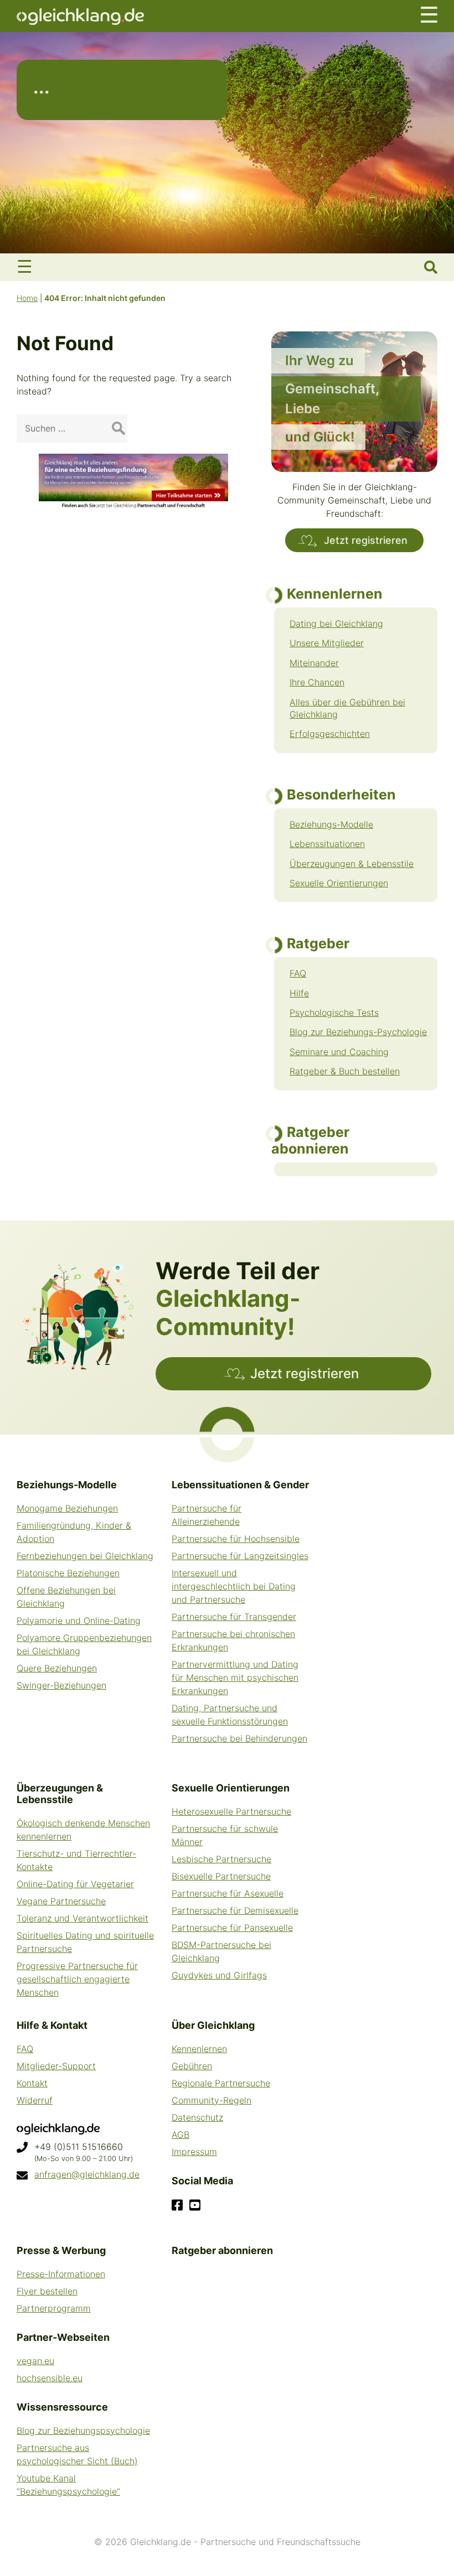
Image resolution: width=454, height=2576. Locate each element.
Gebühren (192, 2066)
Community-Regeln (211, 2100)
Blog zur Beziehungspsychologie (83, 2430)
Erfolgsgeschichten (330, 734)
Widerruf (35, 2100)
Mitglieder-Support (56, 2066)
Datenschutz (197, 2117)
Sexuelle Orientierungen (339, 883)
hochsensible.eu (50, 2378)
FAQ (298, 973)
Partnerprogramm (54, 2308)
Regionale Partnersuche (221, 2083)
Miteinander (314, 663)
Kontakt (32, 2083)
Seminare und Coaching (339, 1052)
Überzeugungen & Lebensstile (352, 864)
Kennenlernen (199, 2049)
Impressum (194, 2152)
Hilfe (299, 993)
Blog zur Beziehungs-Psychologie (358, 1032)
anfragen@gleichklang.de (87, 2174)
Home (27, 298)
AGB (180, 2134)
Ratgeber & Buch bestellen (345, 1071)
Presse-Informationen (61, 2274)
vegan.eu (35, 2361)
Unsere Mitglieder (327, 643)
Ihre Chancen (317, 682)
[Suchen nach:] (72, 428)
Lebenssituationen (327, 844)
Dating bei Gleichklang (336, 624)
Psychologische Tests (334, 1012)
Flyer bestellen (47, 2291)
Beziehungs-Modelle (331, 824)
